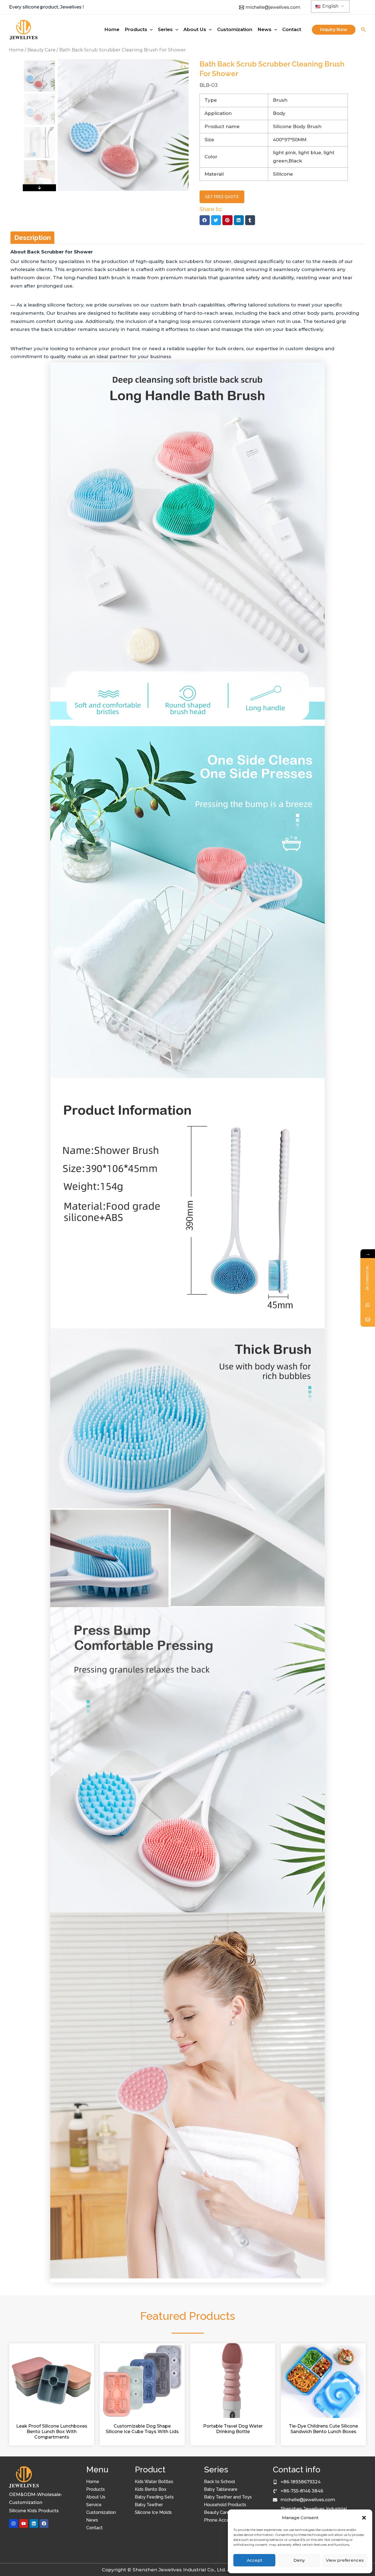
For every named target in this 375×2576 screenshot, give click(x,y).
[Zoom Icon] (183, 65)
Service (94, 2505)
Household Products (225, 2505)
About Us (96, 2497)
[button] (364, 2518)
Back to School (219, 2482)
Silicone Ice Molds (153, 2512)
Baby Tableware (221, 2489)
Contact (94, 2528)
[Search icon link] (363, 30)
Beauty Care (41, 50)
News (92, 2520)
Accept (254, 2560)
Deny (299, 2560)
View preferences (345, 2560)
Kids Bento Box (151, 2489)
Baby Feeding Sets (154, 2497)
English (330, 6)
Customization (101, 2512)
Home (16, 50)
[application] (150, 29)
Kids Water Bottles (154, 2482)
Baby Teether (149, 2505)
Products (96, 2489)
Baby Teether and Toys (228, 2497)
